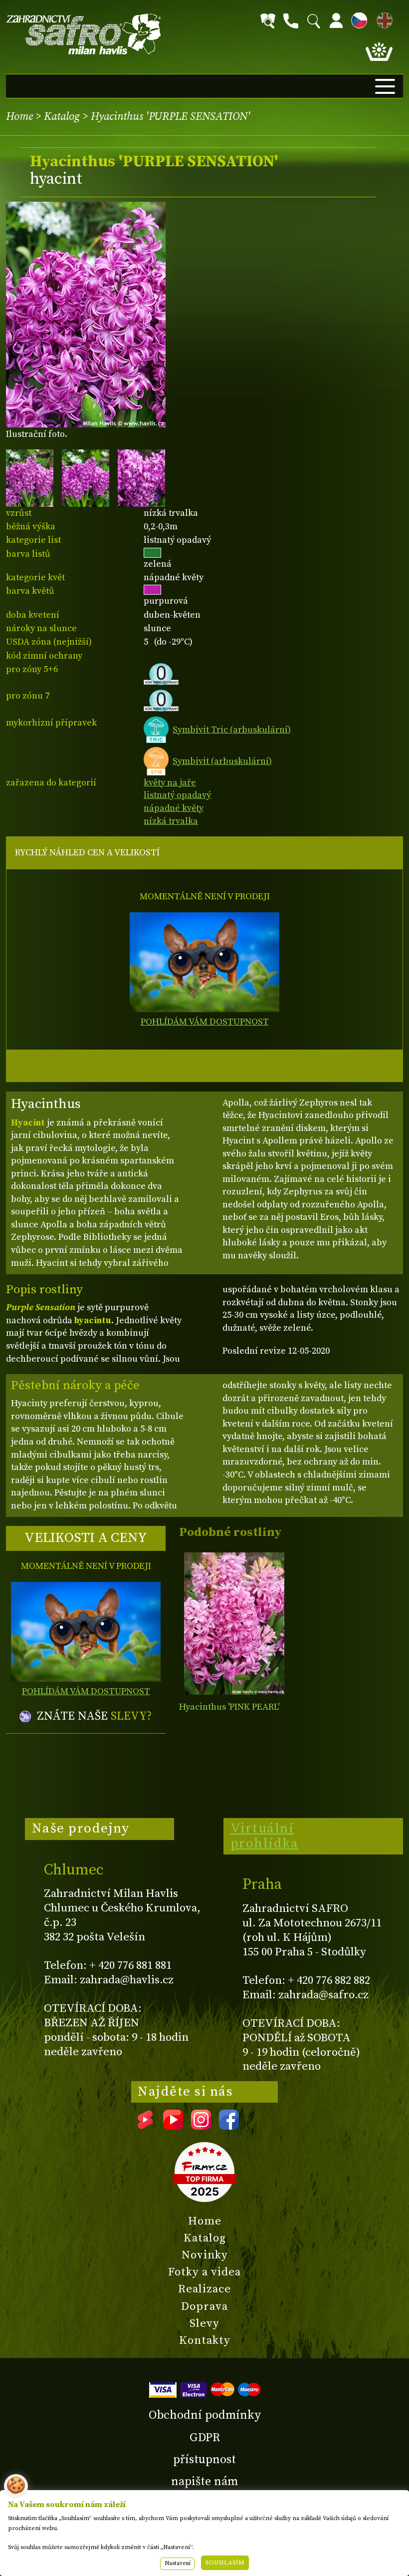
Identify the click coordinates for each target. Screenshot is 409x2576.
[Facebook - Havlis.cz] (229, 2126)
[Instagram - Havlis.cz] (201, 2126)
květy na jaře (170, 783)
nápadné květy (174, 808)
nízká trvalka (171, 821)
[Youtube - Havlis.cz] (173, 2126)
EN (383, 19)
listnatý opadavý (177, 795)
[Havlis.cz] (84, 34)
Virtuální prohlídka (265, 1836)
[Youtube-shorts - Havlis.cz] (145, 2126)
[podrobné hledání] (268, 21)
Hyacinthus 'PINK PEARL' (229, 1707)
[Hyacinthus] (234, 1624)
